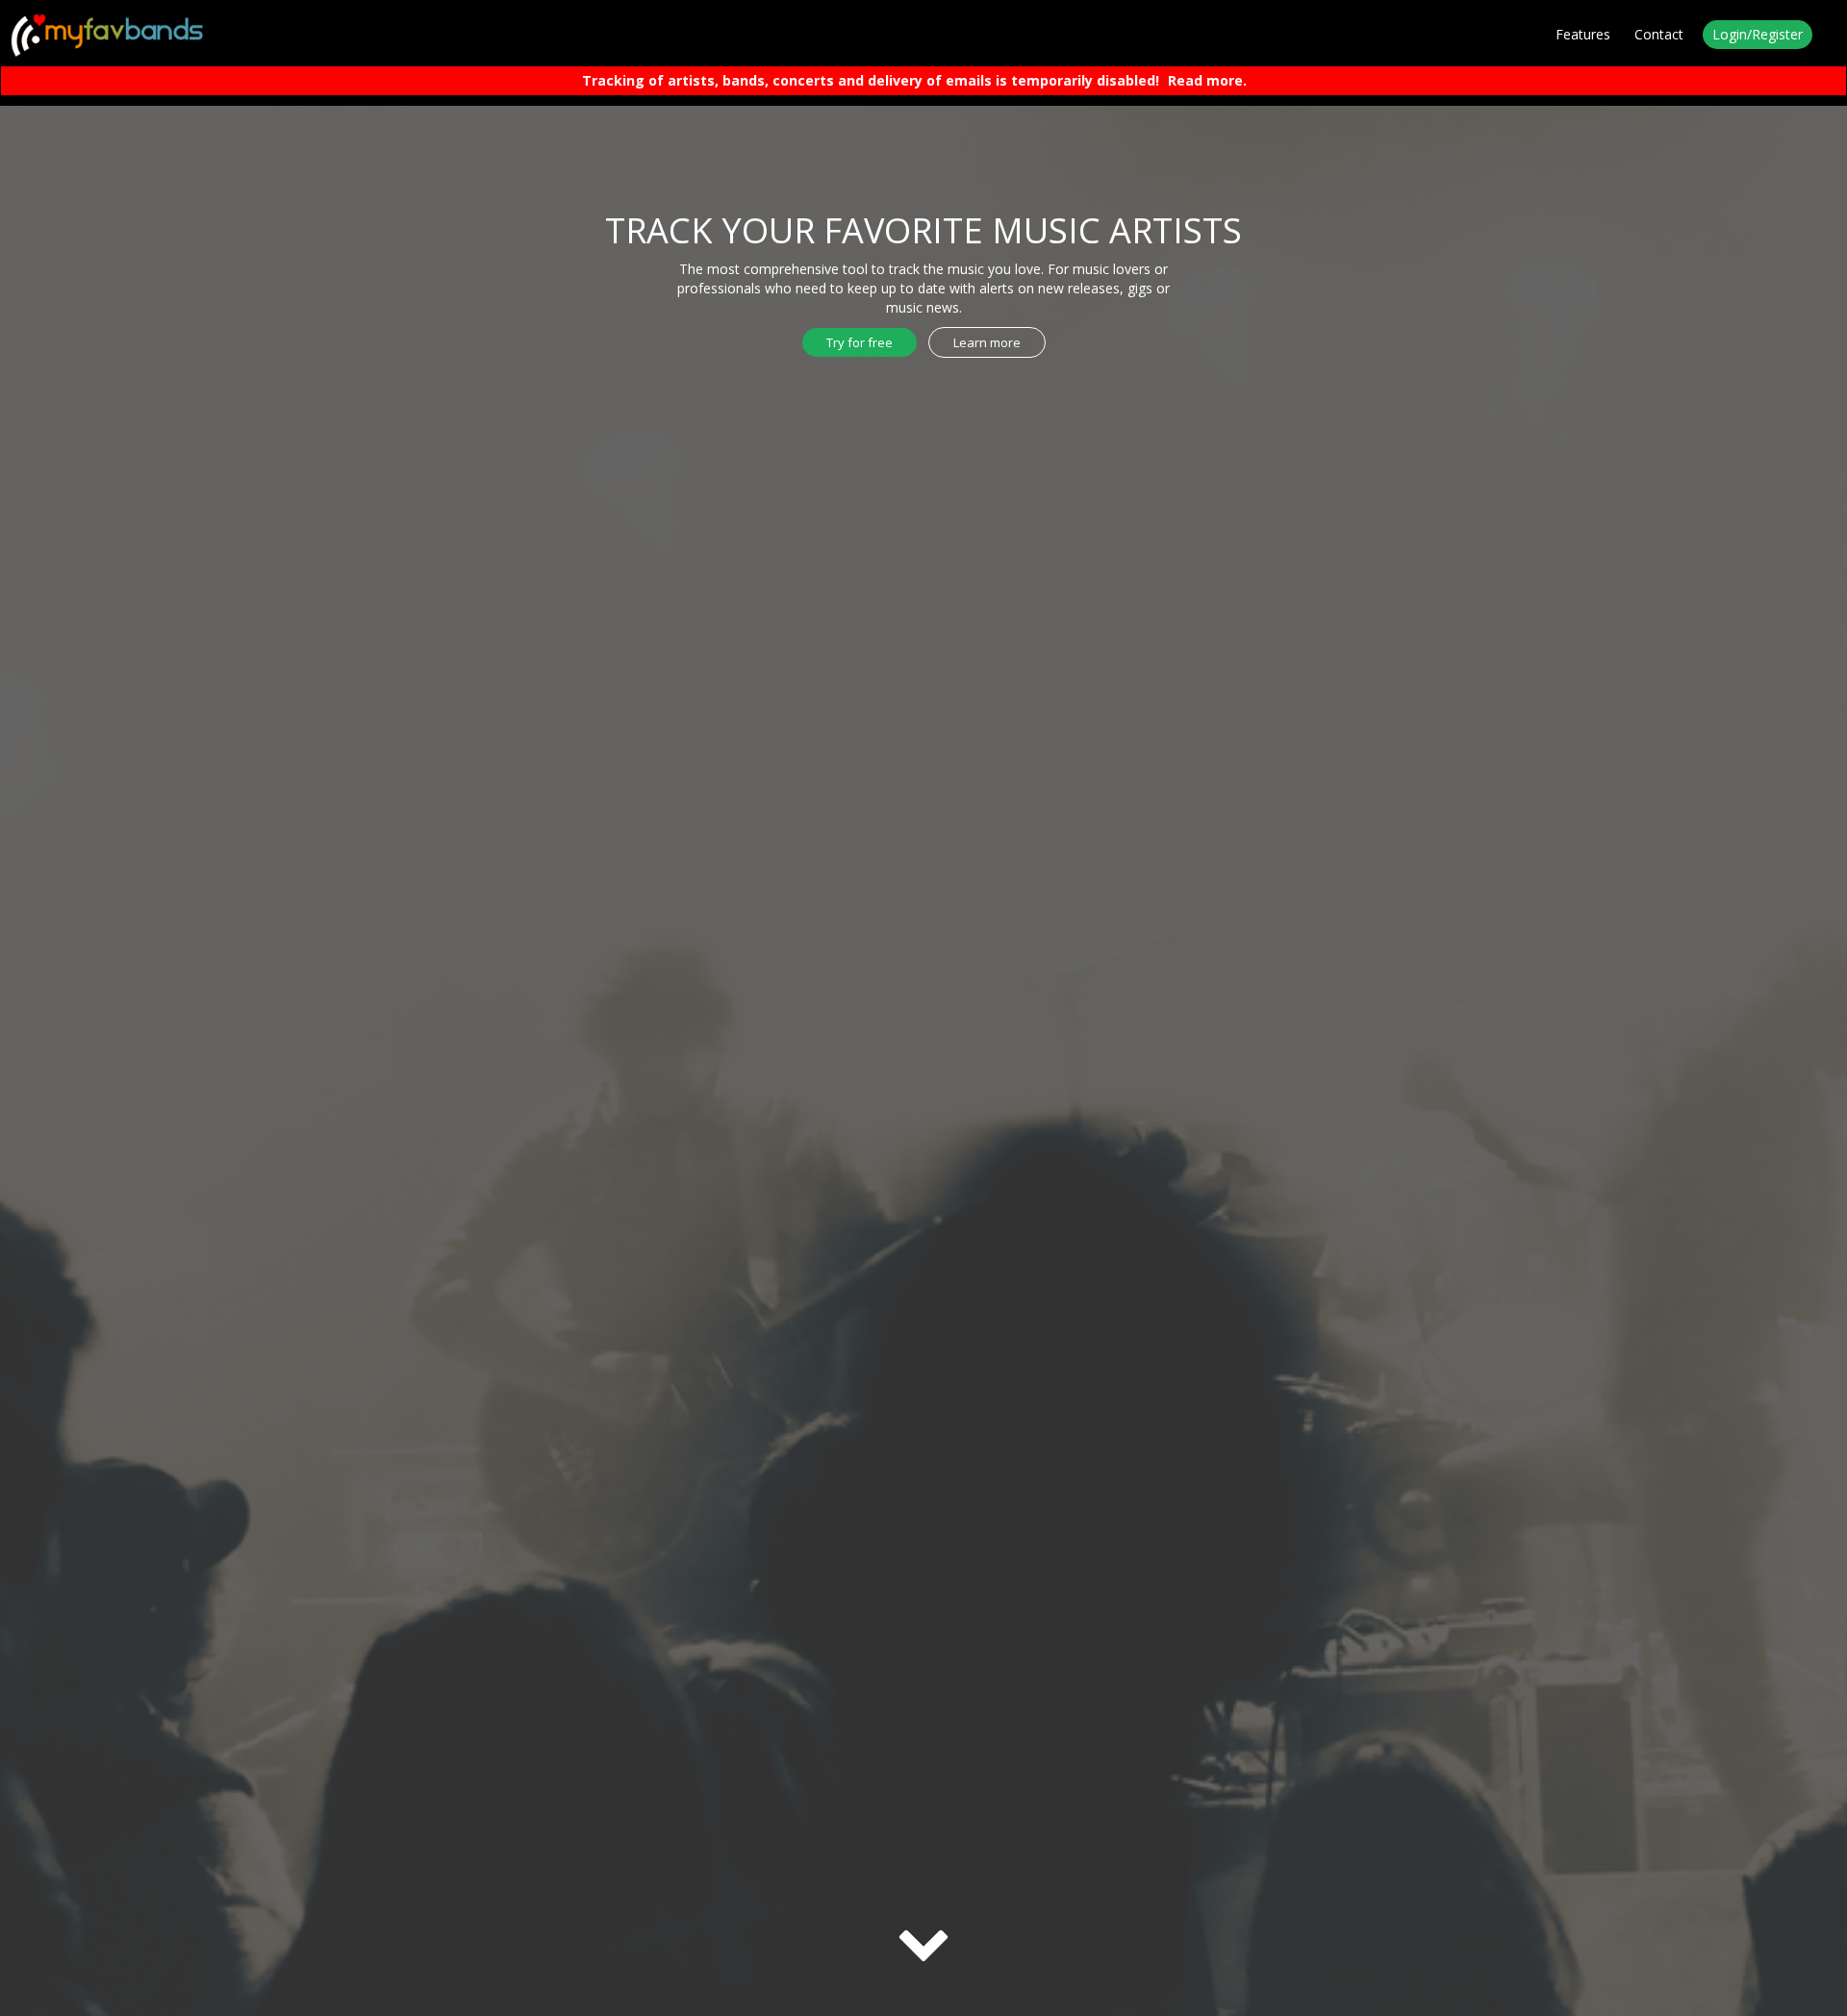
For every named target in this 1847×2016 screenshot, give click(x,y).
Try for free (860, 342)
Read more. (1207, 80)
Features (1583, 34)
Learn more (987, 342)
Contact (1659, 34)
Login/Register (1758, 34)
